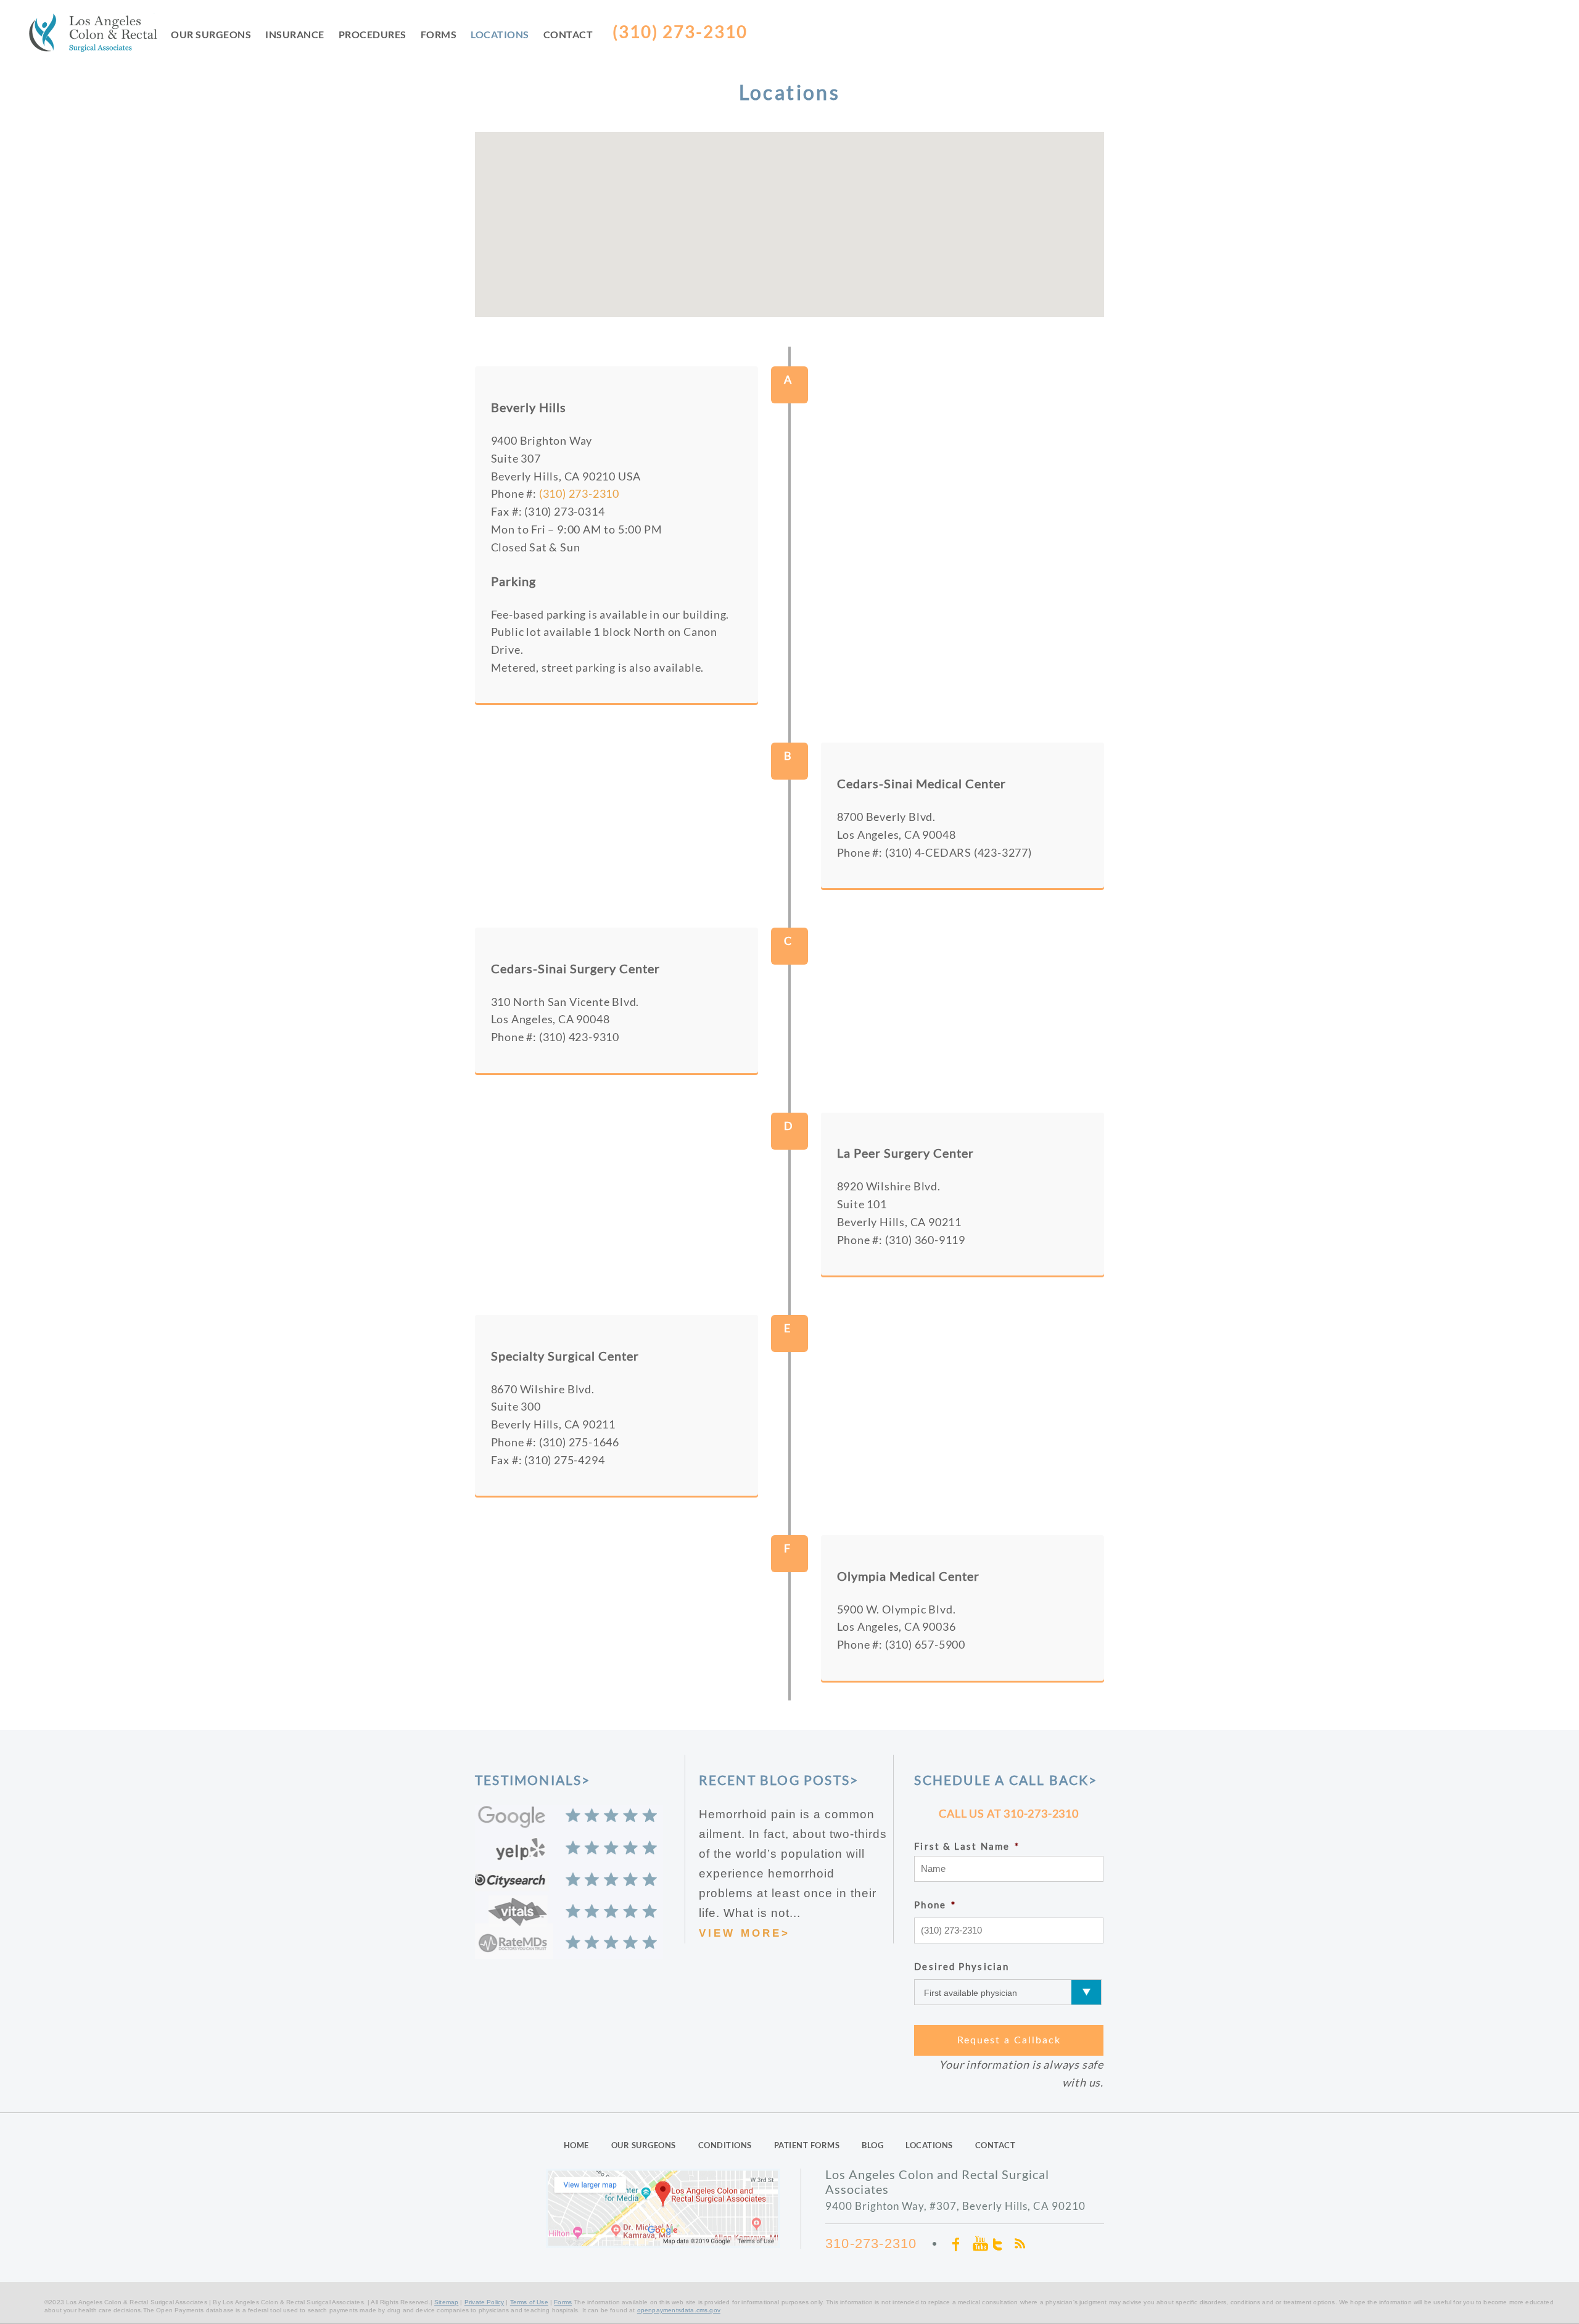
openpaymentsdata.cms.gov (679, 2310)
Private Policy (484, 2302)
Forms (439, 34)
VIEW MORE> (744, 1933)
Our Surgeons (211, 34)
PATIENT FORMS (807, 2145)
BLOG (872, 2145)
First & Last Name (967, 1846)
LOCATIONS (929, 2145)
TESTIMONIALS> (533, 1780)
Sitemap (446, 2302)
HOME (576, 2145)
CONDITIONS (725, 2145)
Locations (500, 34)
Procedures (373, 34)
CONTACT (996, 2145)
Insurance (295, 34)
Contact (568, 34)
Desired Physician (962, 1966)
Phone (935, 1905)
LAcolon (100, 35)
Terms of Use (529, 2302)
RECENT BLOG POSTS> (779, 1780)
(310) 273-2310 (579, 493)
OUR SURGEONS (644, 2145)
